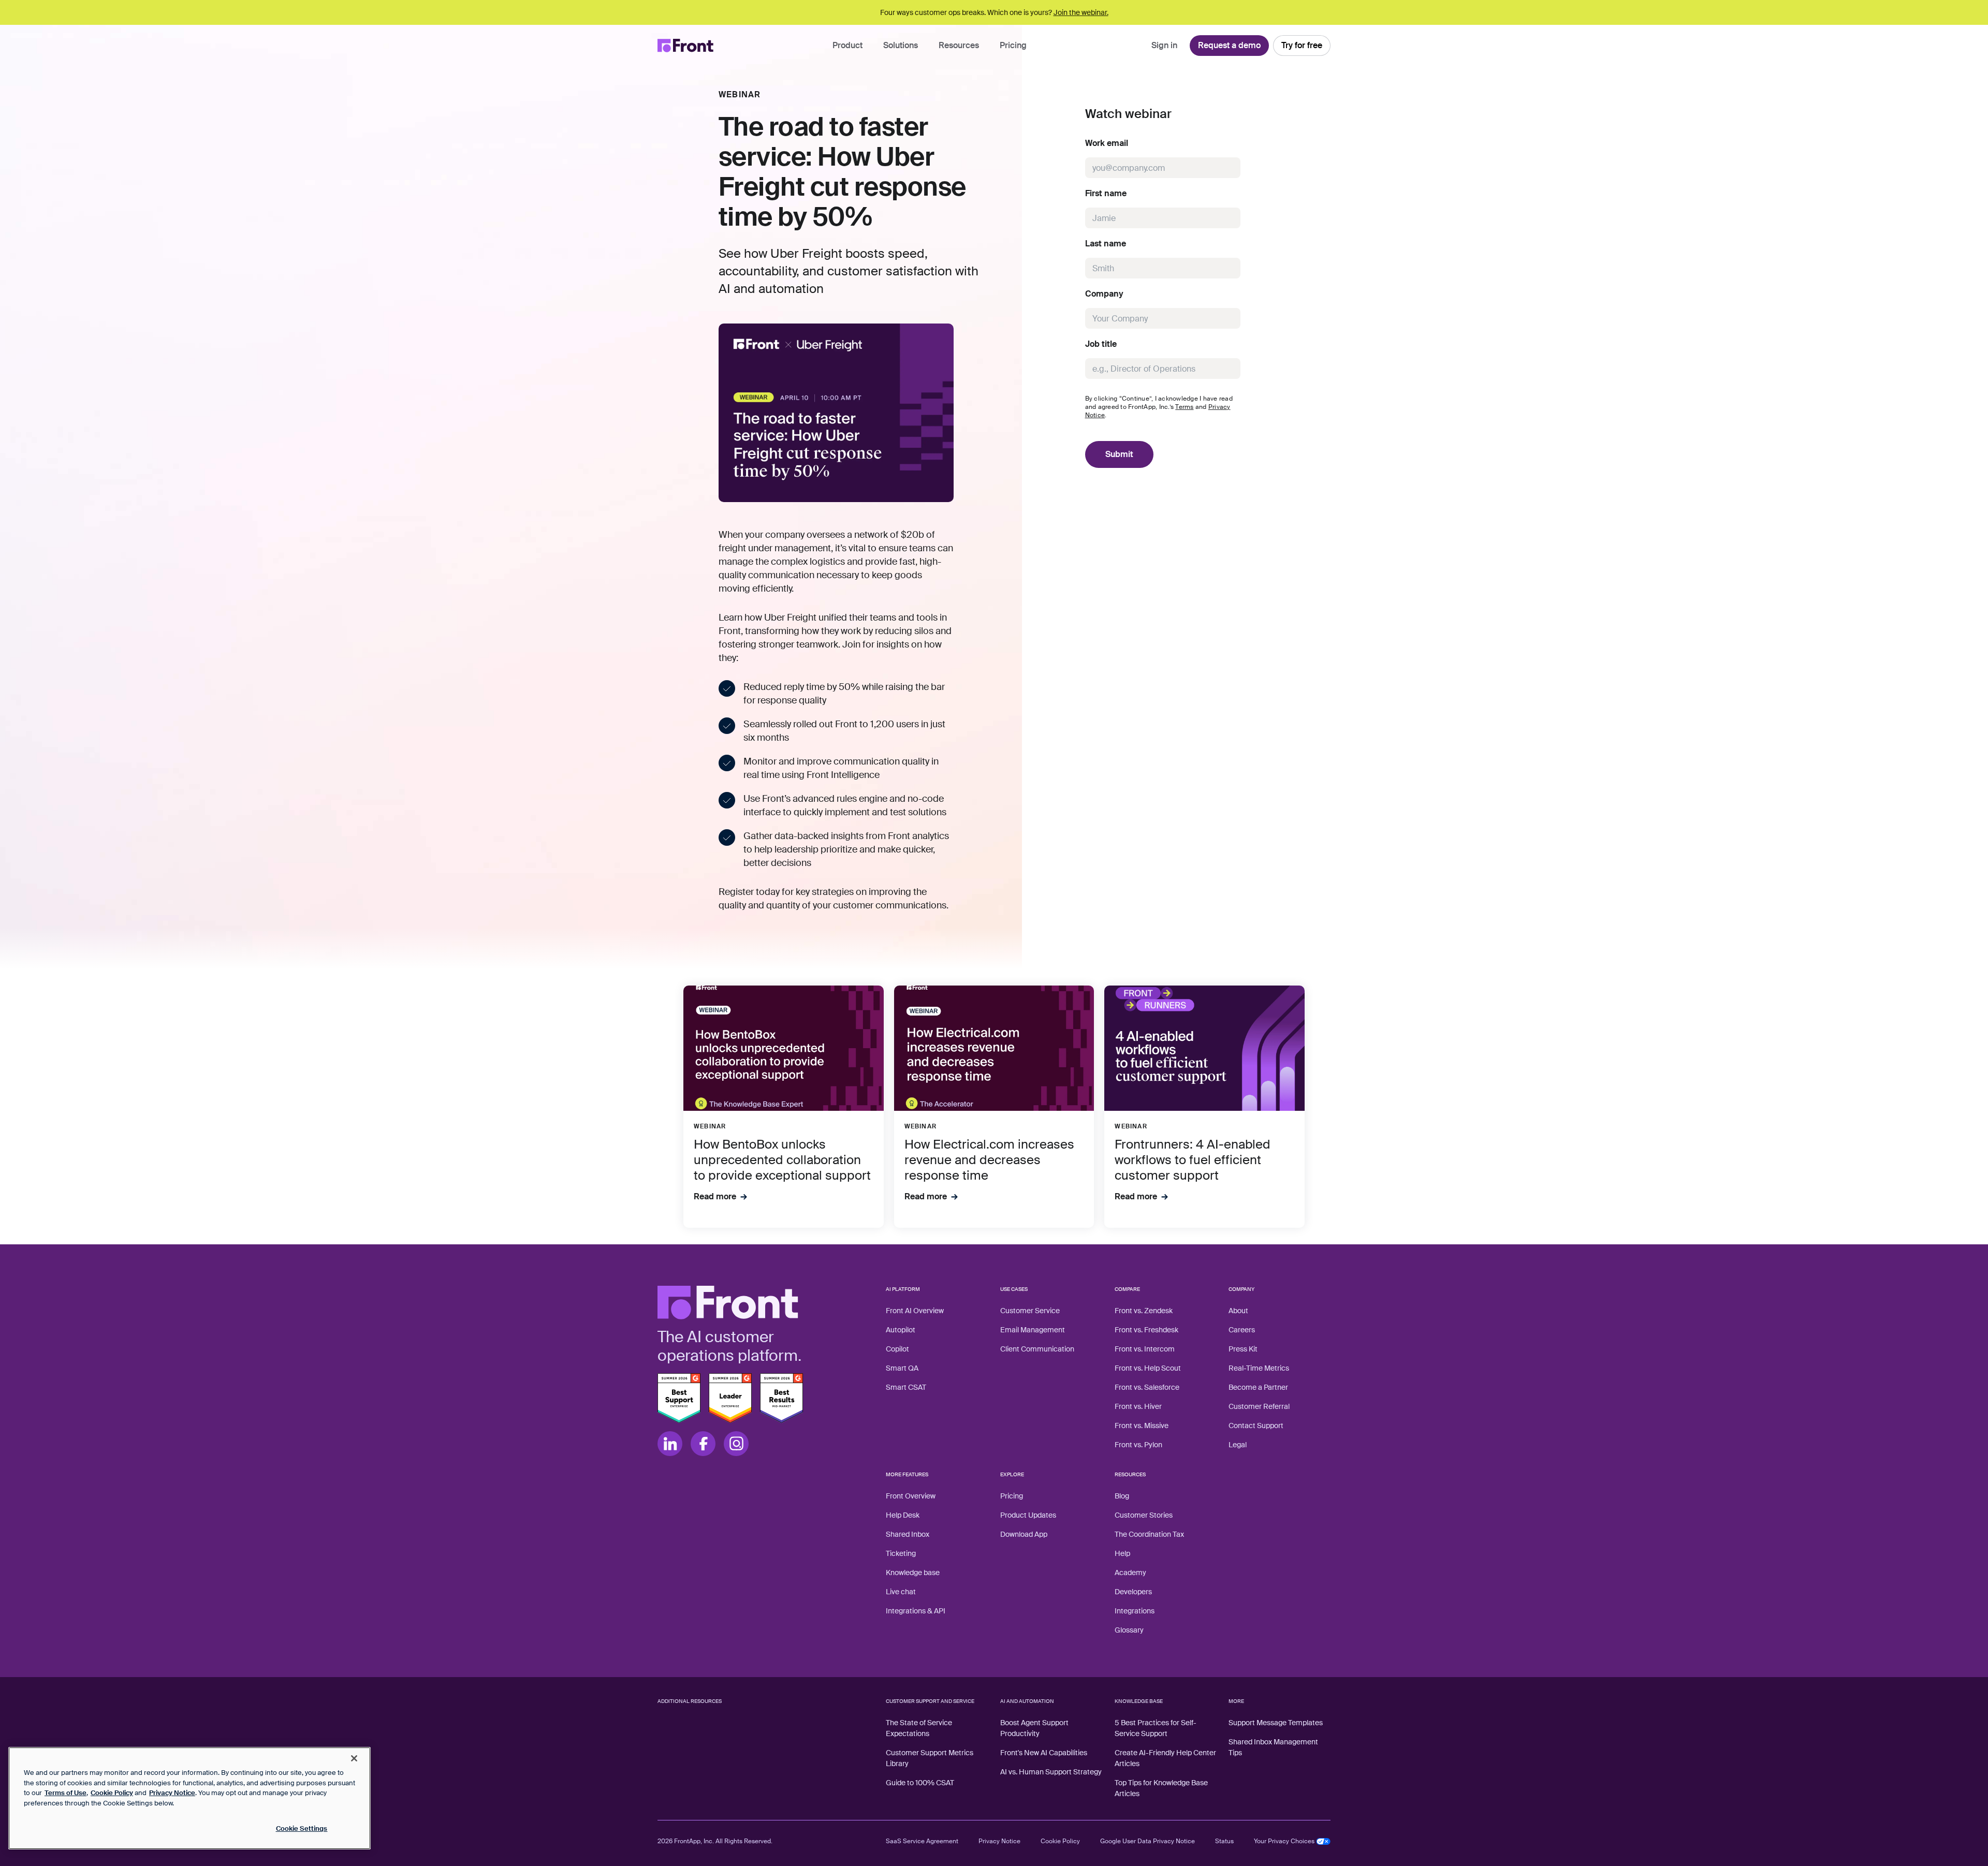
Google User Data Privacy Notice (1148, 1841)
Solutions (901, 45)
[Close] (354, 1758)
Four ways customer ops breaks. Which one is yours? (994, 12)
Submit (1119, 454)
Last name (1106, 244)
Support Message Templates (1276, 1723)
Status (1224, 1841)
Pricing (1013, 45)
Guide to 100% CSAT (920, 1783)
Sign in (1164, 45)
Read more (715, 1197)
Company (1104, 294)
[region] (189, 1798)
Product (847, 45)
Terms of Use (65, 1793)
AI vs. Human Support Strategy (1051, 1772)
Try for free (1302, 45)
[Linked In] (670, 1444)
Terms (1184, 407)
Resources (959, 45)
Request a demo (1229, 45)
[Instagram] (736, 1444)
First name (1106, 194)
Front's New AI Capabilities (1044, 1753)
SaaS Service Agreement (922, 1841)
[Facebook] (703, 1444)
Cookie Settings (302, 1828)
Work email (1107, 143)
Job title (1101, 344)
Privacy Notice (999, 1841)
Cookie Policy (1060, 1841)
